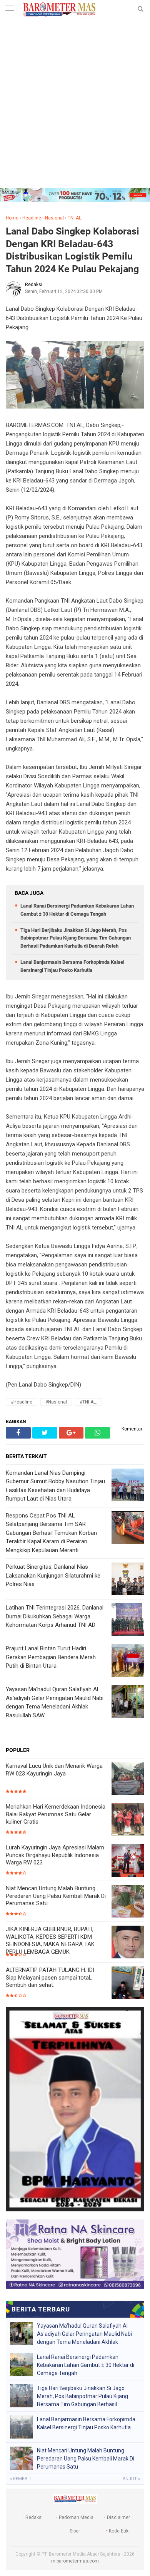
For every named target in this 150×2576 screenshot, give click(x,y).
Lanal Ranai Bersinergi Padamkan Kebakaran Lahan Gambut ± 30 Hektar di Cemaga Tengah (86, 2365)
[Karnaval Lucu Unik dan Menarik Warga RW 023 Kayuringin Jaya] (128, 1780)
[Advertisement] (75, 109)
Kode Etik (119, 2531)
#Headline (22, 1402)
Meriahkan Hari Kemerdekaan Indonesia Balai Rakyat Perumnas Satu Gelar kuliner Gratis (56, 1814)
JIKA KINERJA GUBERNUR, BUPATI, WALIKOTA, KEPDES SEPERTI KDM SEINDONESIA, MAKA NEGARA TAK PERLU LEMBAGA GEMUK (50, 1940)
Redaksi (34, 2517)
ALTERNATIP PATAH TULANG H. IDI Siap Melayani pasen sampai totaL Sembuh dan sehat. (50, 1977)
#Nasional (56, 1402)
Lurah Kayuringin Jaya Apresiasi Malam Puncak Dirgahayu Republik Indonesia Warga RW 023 (55, 1855)
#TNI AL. (88, 1402)
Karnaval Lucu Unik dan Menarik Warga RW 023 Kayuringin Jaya (54, 1770)
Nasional (54, 218)
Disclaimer (118, 2517)
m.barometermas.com (75, 2561)
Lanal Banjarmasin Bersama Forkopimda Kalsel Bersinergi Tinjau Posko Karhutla (86, 2423)
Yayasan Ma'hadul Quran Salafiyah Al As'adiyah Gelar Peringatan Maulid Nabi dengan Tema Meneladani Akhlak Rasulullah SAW (84, 2334)
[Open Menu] (10, 9)
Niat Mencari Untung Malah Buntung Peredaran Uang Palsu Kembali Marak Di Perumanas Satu (56, 1896)
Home (12, 218)
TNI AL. (75, 218)
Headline (32, 218)
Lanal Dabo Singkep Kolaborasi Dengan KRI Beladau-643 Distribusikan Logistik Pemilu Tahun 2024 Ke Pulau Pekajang (72, 250)
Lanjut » (130, 2479)
